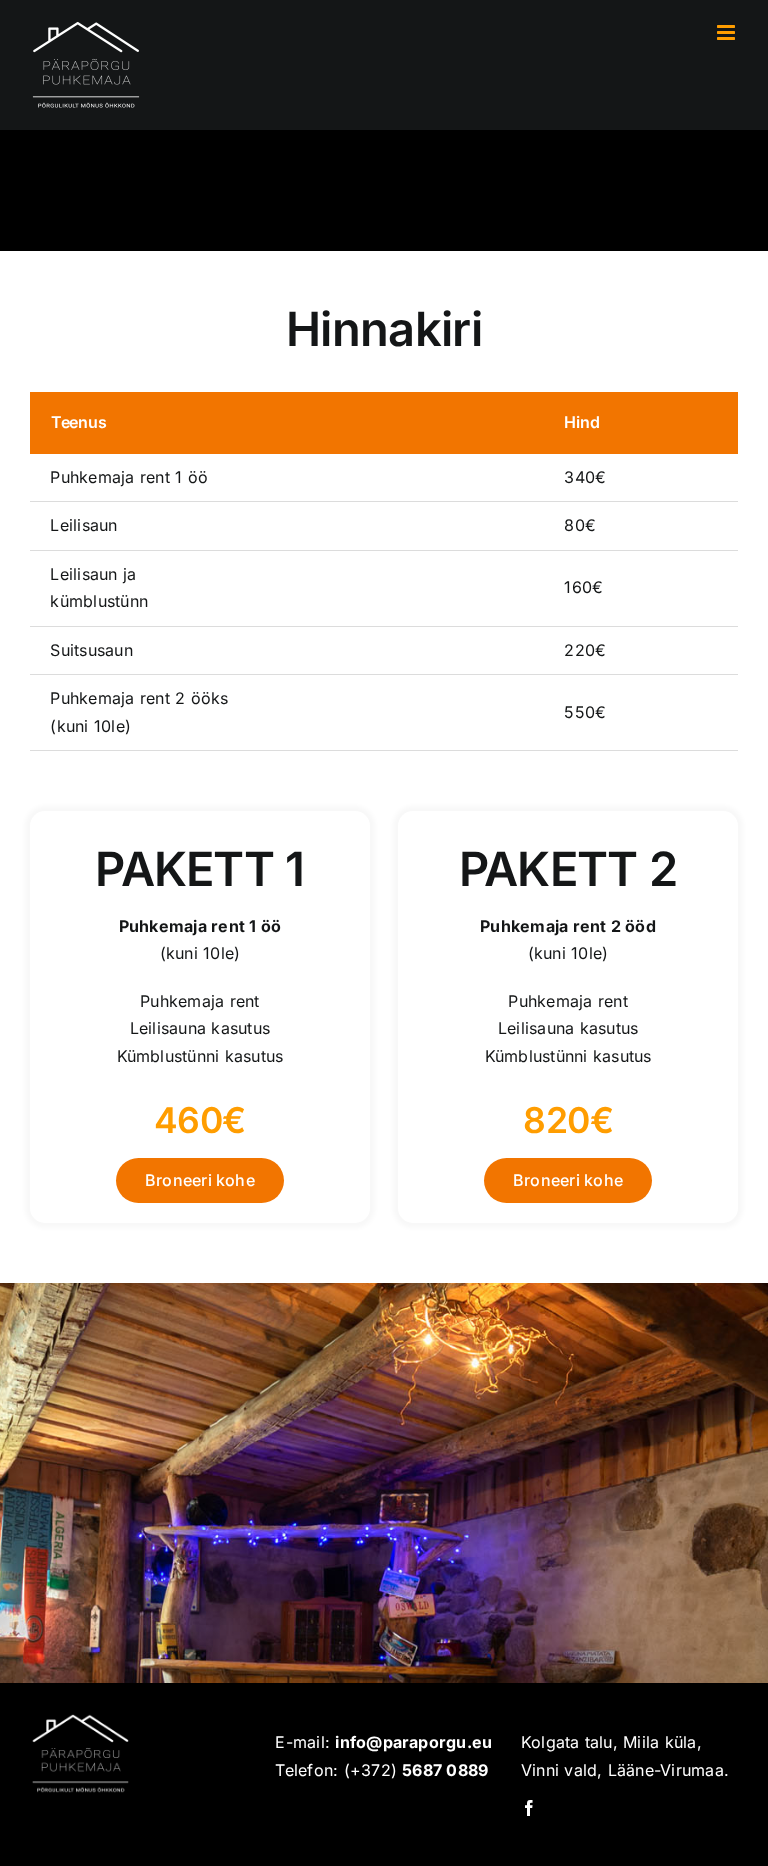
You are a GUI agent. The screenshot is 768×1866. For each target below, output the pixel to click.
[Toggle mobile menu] (727, 32)
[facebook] (529, 1808)
